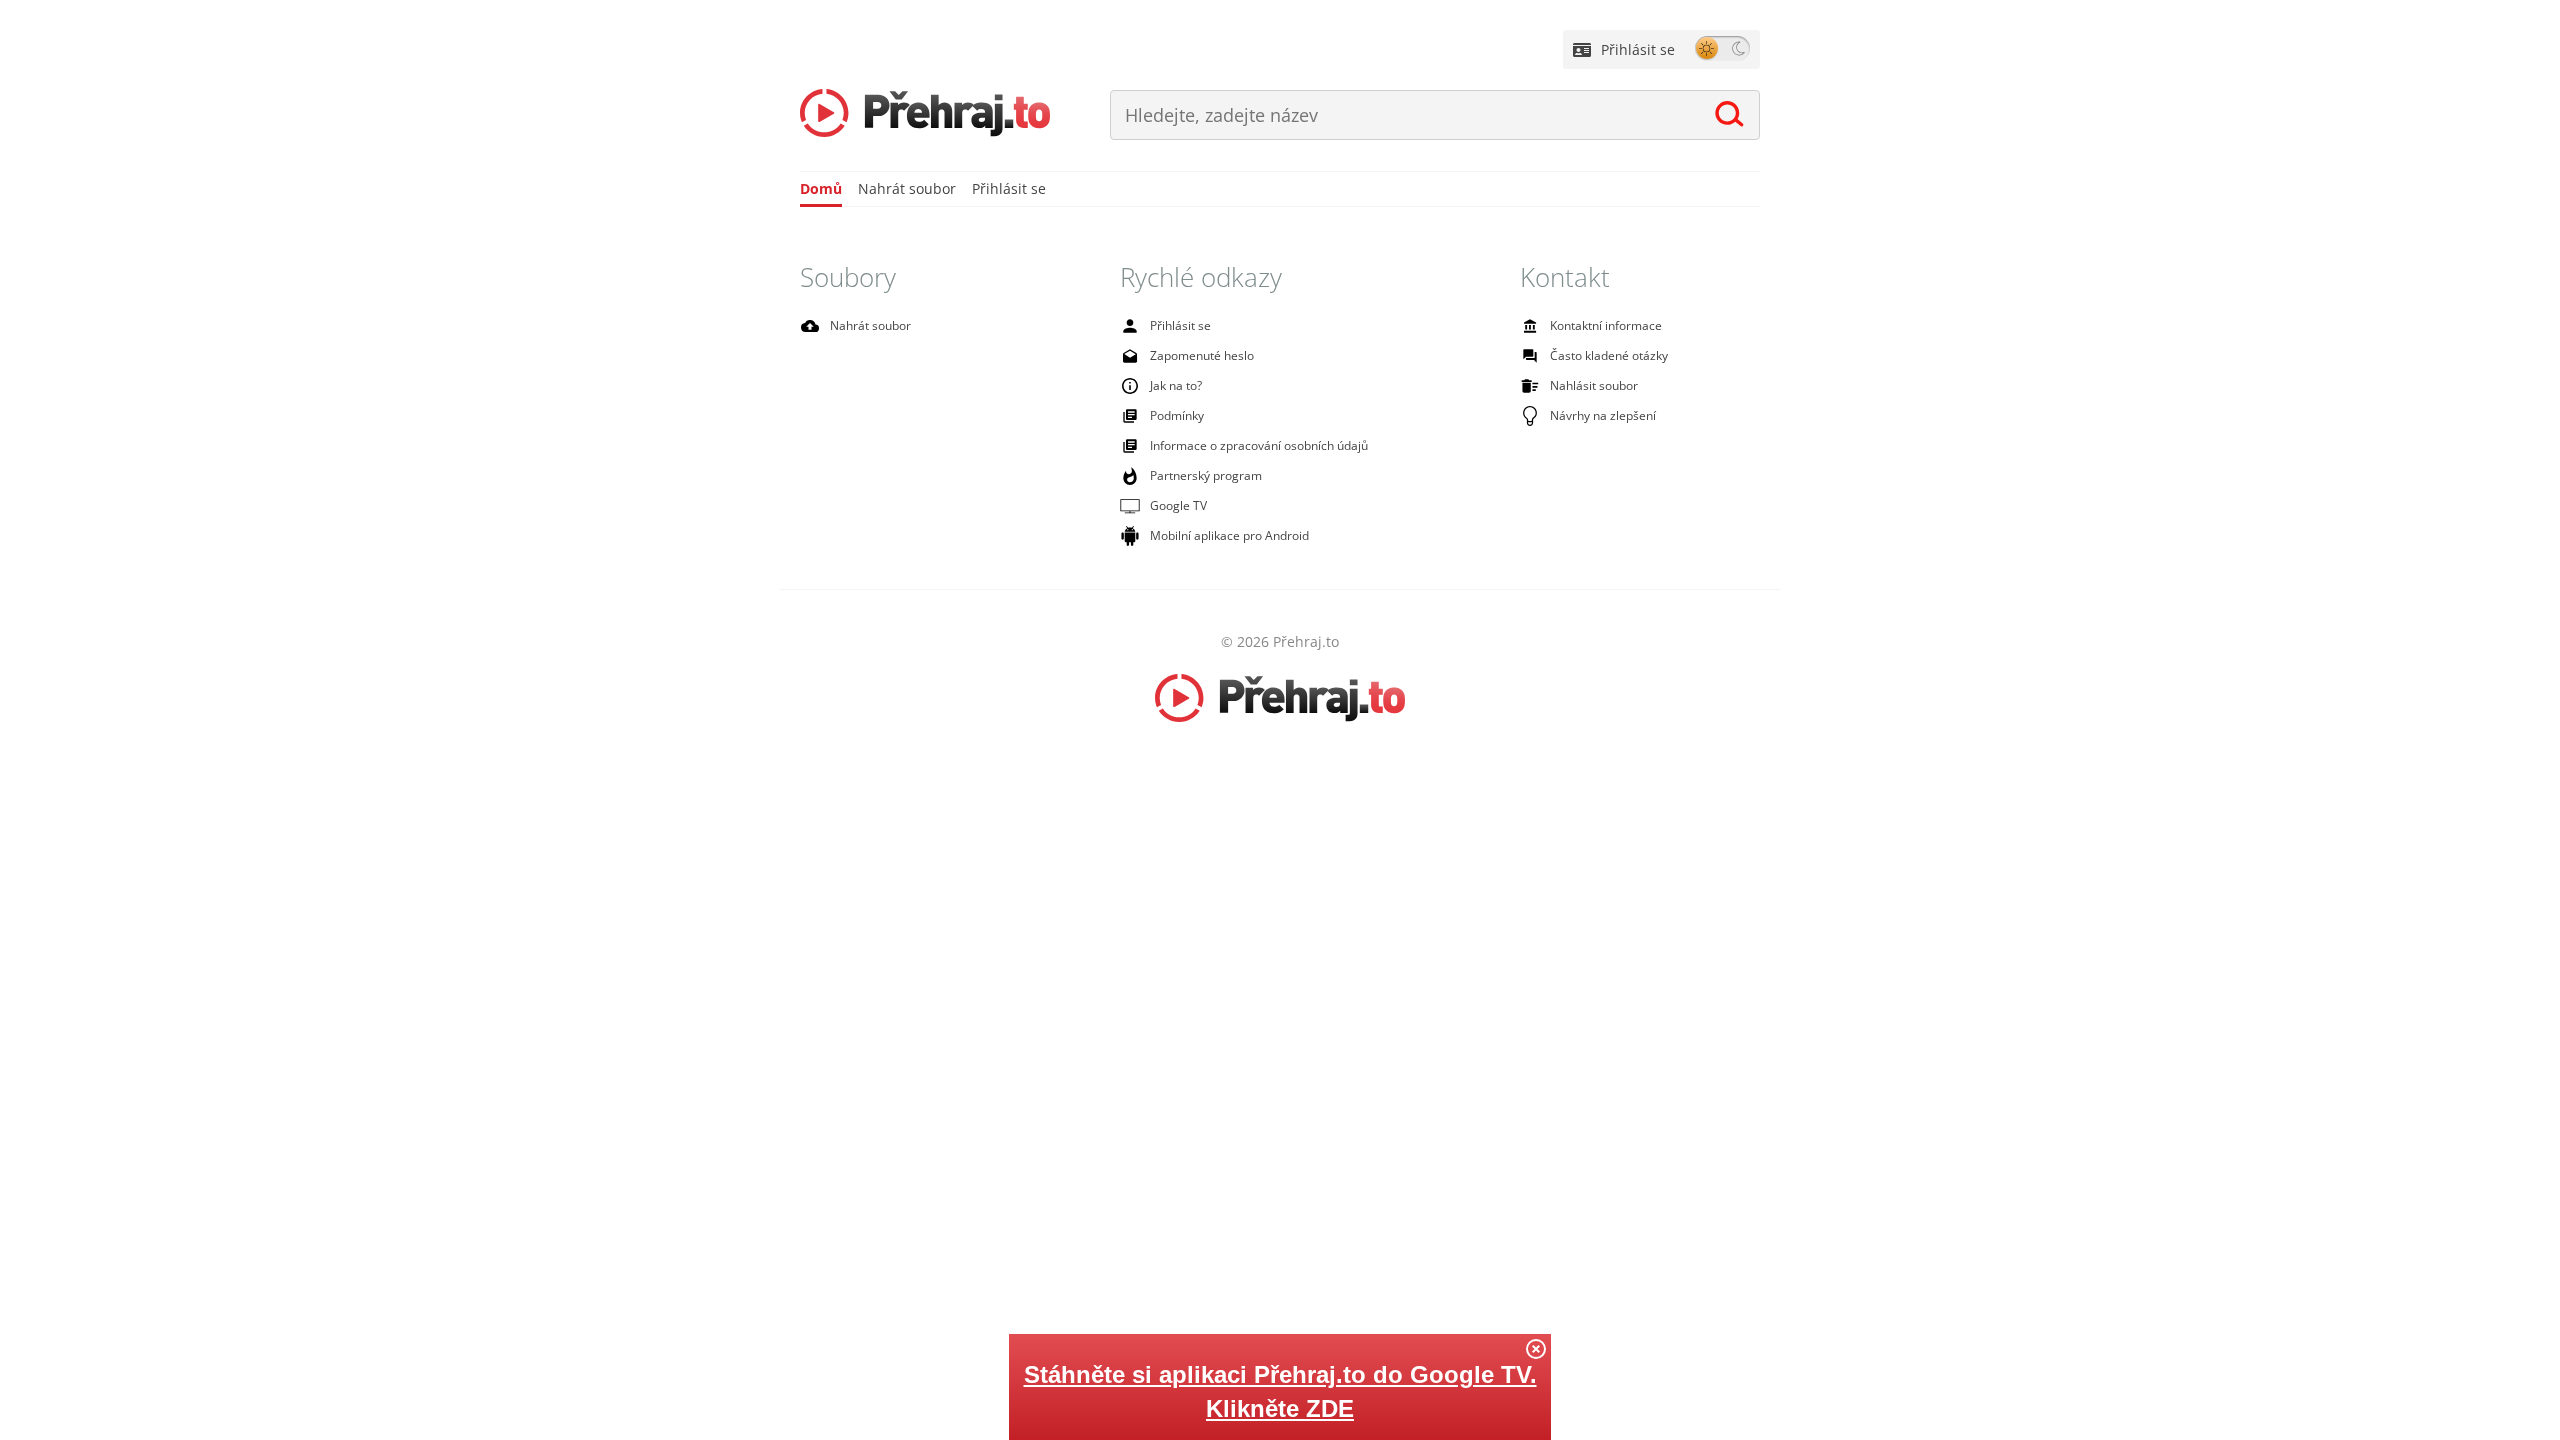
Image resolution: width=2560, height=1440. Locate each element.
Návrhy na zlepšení (1603, 415)
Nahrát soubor (907, 188)
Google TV (1178, 505)
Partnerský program (1206, 475)
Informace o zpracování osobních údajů (1259, 445)
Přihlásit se (1638, 49)
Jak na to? (1176, 385)
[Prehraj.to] (925, 115)
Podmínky (1177, 415)
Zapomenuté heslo (1202, 355)
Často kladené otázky (1609, 355)
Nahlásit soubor (1594, 385)
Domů (821, 188)
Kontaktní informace (1606, 325)
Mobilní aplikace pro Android (1229, 535)
